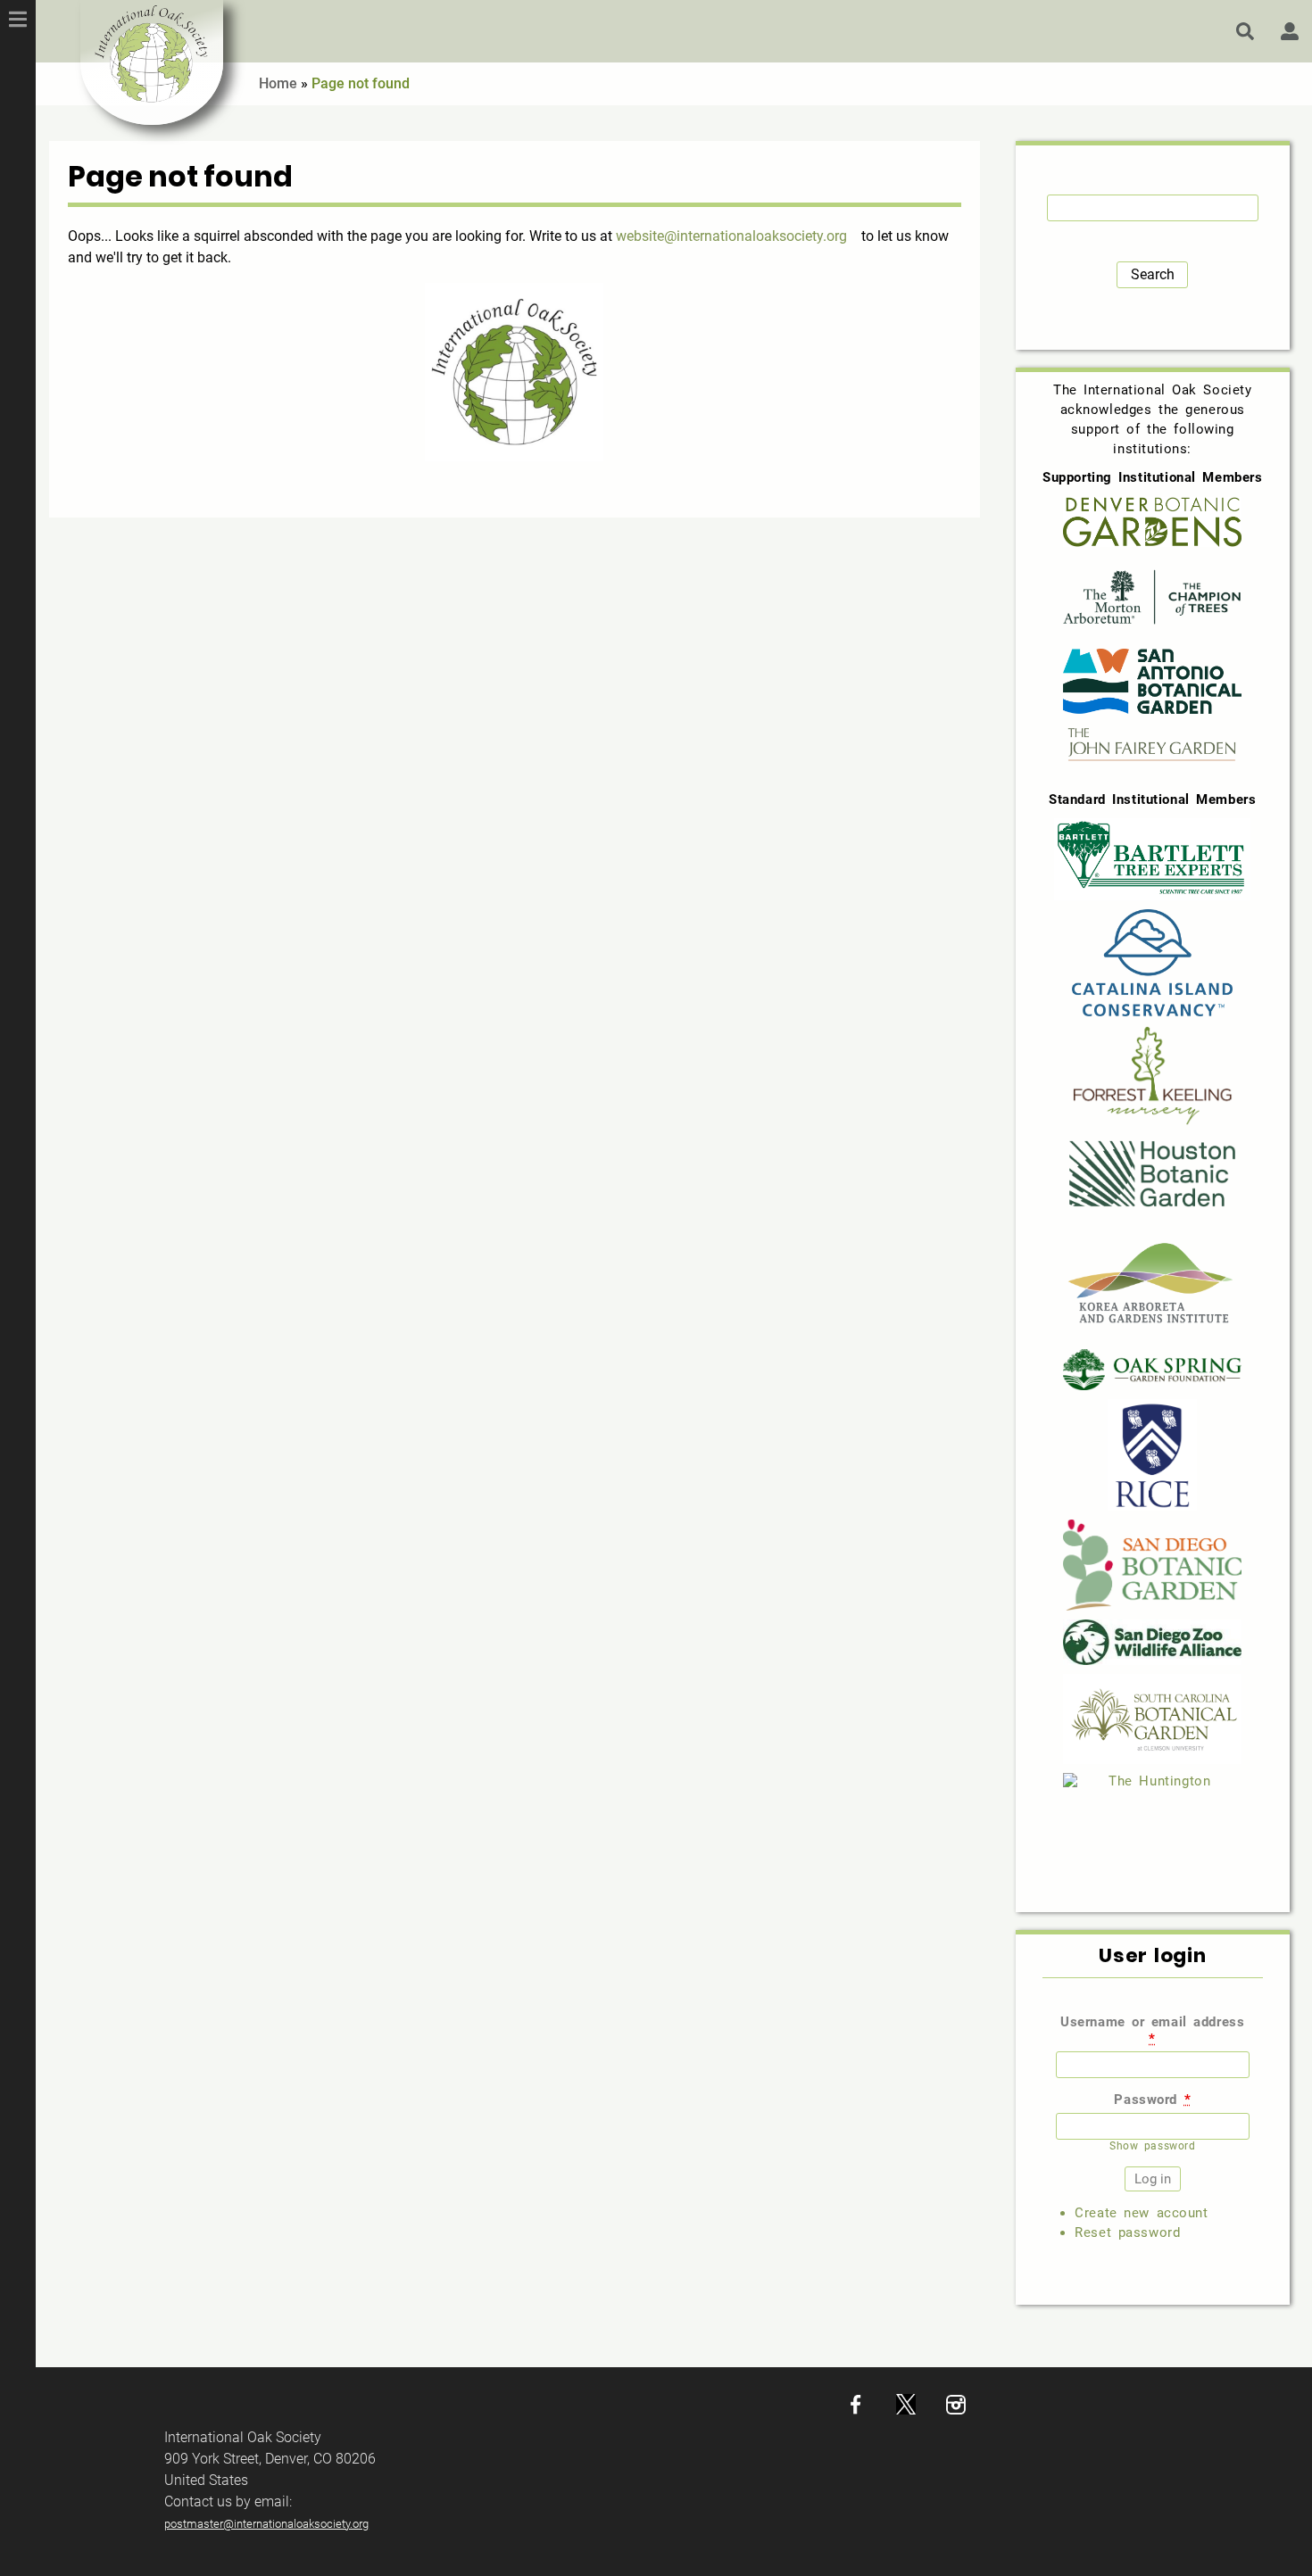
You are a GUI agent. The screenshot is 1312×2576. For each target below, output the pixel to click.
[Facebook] (856, 2410)
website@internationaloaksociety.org (731, 236)
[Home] (152, 62)
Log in (1290, 31)
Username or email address (1152, 2030)
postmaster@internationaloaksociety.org (266, 2524)
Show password (1152, 2146)
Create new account (1141, 2213)
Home (278, 83)
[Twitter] (906, 2410)
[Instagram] (956, 2410)
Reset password (1127, 2232)
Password (1152, 2100)
